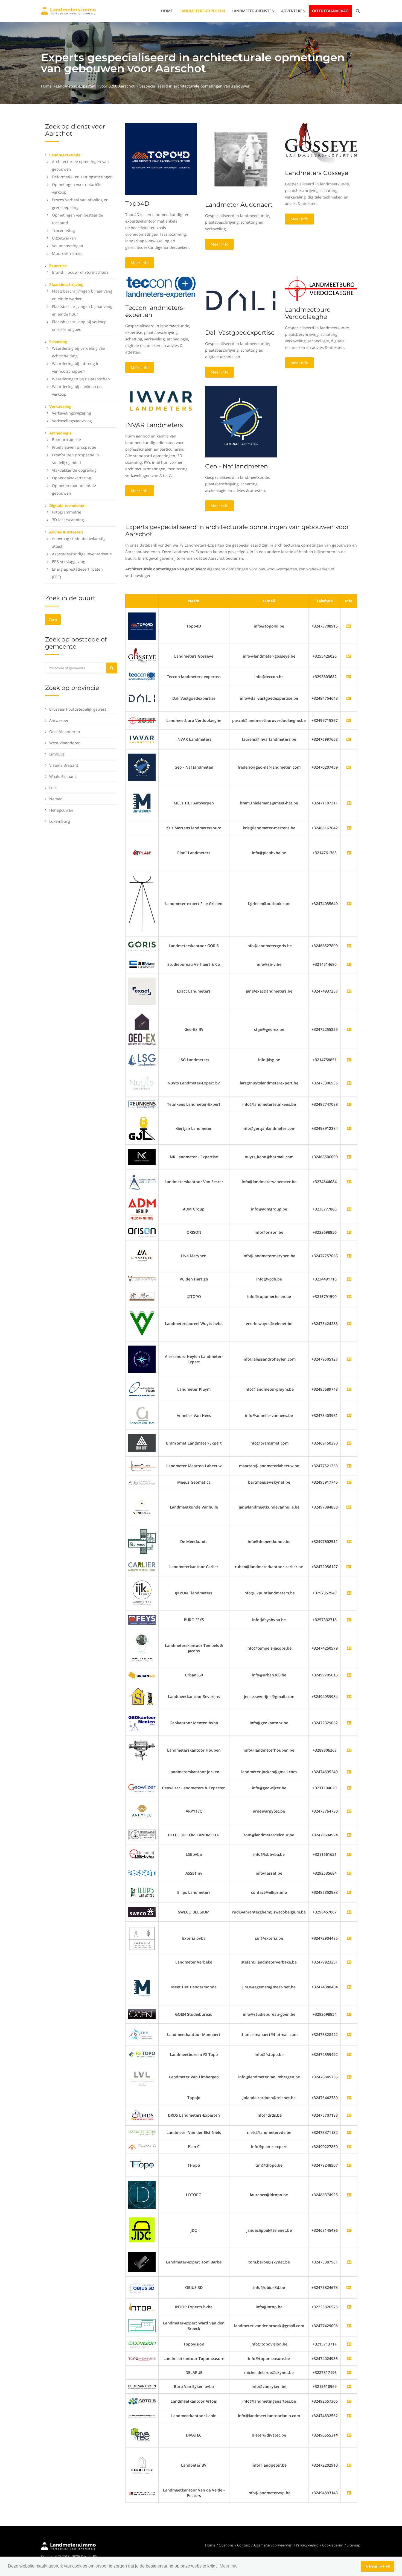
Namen (56, 799)
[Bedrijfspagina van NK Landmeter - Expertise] (349, 1157)
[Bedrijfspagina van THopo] (349, 2165)
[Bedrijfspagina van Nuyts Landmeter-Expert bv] (349, 1083)
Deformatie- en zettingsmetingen (82, 177)
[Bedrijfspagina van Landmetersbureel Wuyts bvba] (349, 1324)
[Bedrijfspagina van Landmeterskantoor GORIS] (349, 946)
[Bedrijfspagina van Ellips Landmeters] (349, 1892)
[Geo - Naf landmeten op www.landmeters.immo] (241, 421)
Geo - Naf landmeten (237, 466)
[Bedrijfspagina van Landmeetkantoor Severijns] (349, 1697)
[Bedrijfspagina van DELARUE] (349, 2372)
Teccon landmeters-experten (155, 311)
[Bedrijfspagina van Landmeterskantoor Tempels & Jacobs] (349, 1648)
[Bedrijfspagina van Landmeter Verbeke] (349, 1962)
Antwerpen (59, 720)
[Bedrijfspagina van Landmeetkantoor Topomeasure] (349, 2358)
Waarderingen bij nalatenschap (81, 379)
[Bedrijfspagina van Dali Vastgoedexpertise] (142, 698)
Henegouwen (61, 810)
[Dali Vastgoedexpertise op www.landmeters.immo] (241, 300)
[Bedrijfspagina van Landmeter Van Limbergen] (349, 2077)
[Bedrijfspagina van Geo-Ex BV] (349, 1029)
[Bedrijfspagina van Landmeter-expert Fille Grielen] (349, 904)
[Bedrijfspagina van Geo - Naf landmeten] (142, 767)
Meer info (140, 263)
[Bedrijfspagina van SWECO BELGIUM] (349, 1912)
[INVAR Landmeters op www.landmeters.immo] (161, 400)
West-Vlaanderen (65, 743)
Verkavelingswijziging (72, 413)
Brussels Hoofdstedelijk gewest (78, 709)
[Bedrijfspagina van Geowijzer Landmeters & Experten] (349, 1788)
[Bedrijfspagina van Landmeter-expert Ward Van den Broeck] (349, 2326)
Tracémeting (63, 230)
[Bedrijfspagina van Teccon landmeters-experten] (142, 676)
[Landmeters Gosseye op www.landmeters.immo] (321, 143)
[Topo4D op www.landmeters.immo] (161, 158)
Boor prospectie (66, 440)
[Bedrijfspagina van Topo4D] (142, 626)
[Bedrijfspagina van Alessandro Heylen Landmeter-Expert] (349, 1359)
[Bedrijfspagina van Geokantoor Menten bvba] (349, 1723)
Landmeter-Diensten (253, 11)
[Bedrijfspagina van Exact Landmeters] (349, 991)
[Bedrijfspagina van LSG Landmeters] (349, 1060)
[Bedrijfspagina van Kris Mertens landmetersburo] (349, 828)
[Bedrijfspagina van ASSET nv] (349, 1873)
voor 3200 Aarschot (117, 86)
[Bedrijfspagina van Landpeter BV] (349, 2465)
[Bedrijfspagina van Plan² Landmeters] (349, 853)
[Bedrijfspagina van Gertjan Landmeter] (349, 1128)
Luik (53, 788)
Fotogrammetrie (67, 512)
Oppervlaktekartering (72, 478)
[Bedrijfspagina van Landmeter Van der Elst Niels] (349, 2132)
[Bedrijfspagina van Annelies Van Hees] (349, 1415)
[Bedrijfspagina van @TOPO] (349, 1296)
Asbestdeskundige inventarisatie (82, 554)
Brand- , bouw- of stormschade (80, 272)
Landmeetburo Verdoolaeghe (308, 313)
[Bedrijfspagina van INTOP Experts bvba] (349, 2307)
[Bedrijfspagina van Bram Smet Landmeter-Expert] (349, 1443)
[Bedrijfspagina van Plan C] (349, 2147)
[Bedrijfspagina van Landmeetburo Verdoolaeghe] (142, 720)
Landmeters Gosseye (317, 173)
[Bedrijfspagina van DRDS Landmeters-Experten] (349, 2115)
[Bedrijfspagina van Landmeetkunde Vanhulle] (142, 1507)
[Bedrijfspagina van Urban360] (349, 1675)
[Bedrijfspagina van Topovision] (349, 2344)
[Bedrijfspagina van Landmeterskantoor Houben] (349, 1750)
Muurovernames (67, 253)
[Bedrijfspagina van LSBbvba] (349, 1854)
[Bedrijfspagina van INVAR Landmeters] (142, 739)
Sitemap (353, 2545)
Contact (244, 2545)
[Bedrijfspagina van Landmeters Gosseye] (142, 656)
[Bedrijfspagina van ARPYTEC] (349, 1811)
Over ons (226, 2545)
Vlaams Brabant (64, 765)
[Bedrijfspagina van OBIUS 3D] (142, 2287)
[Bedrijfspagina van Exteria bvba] (349, 1938)
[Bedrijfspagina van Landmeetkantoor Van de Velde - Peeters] (349, 2493)
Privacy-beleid (307, 2545)
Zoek (53, 619)
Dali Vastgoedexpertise (240, 333)
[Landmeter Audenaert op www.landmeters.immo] (241, 159)
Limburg (57, 754)
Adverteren (293, 11)
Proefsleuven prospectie (74, 447)
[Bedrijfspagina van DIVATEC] (349, 2435)
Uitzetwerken (64, 238)
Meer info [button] (229, 2566)
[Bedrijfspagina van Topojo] (349, 2098)
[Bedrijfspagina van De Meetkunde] (349, 1541)
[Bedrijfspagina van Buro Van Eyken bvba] (349, 2386)
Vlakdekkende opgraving (74, 470)
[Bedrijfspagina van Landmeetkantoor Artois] (349, 2401)
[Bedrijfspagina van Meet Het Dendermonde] (349, 1987)
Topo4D (137, 204)
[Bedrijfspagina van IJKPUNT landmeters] (349, 1593)
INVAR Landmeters (154, 425)
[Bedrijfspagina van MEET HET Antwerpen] (349, 803)
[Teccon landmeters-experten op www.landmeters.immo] (161, 287)
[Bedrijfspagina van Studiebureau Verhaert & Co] (349, 964)
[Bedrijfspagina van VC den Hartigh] (349, 1279)
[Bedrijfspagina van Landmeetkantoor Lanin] (349, 2416)
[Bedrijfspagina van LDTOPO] (349, 2195)
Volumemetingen (68, 246)
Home (167, 11)
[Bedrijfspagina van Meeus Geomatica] (349, 1482)
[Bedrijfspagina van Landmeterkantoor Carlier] (142, 1566)
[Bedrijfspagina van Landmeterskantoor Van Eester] (349, 1182)
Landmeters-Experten (202, 11)
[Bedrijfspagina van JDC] (349, 2230)
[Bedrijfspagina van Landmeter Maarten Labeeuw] (349, 1466)
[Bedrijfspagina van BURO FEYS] (349, 1620)
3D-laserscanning (68, 520)
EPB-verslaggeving (69, 561)
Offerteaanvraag (330, 11)
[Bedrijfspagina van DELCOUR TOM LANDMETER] (349, 1835)
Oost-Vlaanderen (65, 732)
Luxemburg (60, 821)
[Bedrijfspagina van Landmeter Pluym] (349, 1389)
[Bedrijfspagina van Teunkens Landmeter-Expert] (349, 1104)
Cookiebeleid (333, 2545)
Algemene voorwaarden (273, 2545)
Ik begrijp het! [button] (378, 2566)
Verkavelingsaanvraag (72, 421)
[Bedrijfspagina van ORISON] (349, 1232)
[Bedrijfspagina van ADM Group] (349, 1209)
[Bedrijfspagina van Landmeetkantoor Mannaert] (349, 2034)
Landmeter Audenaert (239, 205)
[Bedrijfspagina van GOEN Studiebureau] (349, 2014)
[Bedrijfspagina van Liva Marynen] (349, 1256)
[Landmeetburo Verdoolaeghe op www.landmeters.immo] (321, 288)
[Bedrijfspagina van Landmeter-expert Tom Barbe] (349, 2262)
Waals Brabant (63, 776)
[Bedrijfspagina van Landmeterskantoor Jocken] (349, 1772)
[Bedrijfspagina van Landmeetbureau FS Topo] (349, 2054)
